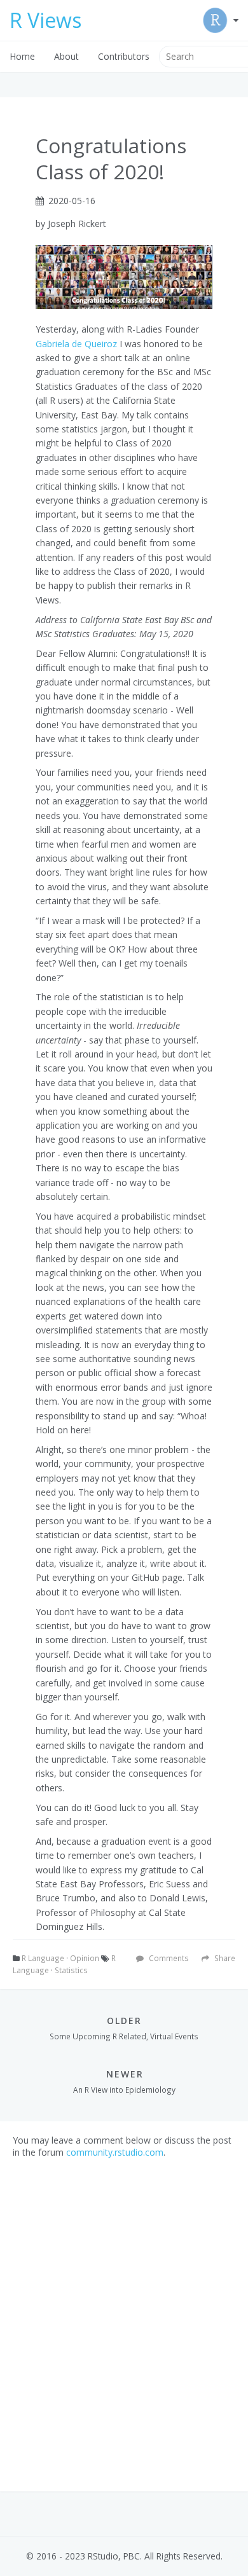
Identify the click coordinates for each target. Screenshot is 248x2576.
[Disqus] (124, 2317)
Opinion (85, 1958)
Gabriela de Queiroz (76, 344)
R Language (43, 1958)
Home (22, 56)
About (66, 56)
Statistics (71, 1970)
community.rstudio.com (115, 2152)
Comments (168, 1958)
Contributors (124, 56)
